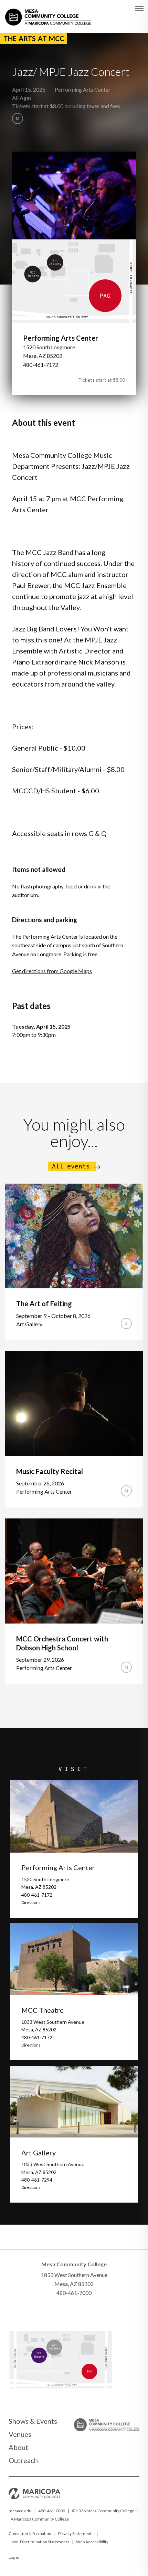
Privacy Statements (76, 2533)
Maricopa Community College (41, 2519)
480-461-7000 (52, 2511)
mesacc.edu (20, 2511)
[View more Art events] (126, 1323)
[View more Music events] (18, 119)
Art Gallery (39, 2153)
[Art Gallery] (67, 2350)
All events (71, 1166)
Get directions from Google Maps (52, 971)
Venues (20, 2434)
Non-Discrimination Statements (40, 2542)
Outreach (23, 2460)
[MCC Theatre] (46, 2359)
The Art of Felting (44, 1304)
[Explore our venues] (60, 2386)
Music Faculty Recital (50, 1471)
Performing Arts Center (83, 89)
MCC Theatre (43, 2010)
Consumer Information (30, 2533)
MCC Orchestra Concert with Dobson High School (62, 1643)
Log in (14, 2557)
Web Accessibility (92, 2542)
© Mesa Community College (103, 2511)
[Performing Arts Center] (110, 2378)
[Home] (48, 13)
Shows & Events (33, 2421)
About (18, 2447)
